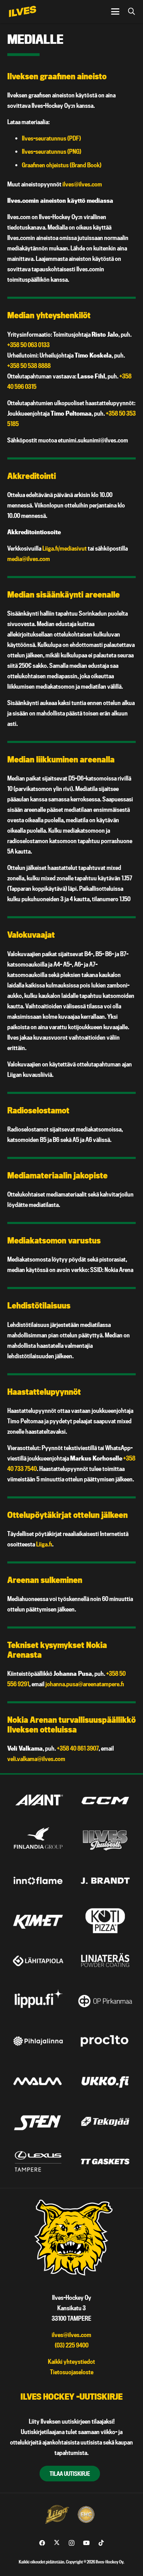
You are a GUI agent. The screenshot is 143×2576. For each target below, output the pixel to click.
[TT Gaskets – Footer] (105, 2161)
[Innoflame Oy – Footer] (38, 1881)
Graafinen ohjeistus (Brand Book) (62, 165)
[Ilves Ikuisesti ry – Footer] (105, 1841)
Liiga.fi (44, 1544)
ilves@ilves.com (82, 184)
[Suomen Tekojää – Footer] (105, 2121)
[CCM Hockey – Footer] (105, 1800)
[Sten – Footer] (38, 2121)
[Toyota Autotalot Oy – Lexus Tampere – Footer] (38, 2161)
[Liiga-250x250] (57, 2514)
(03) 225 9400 (72, 2345)
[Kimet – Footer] (38, 1921)
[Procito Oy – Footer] (105, 2041)
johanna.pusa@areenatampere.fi (85, 1684)
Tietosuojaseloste (72, 2372)
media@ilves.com (29, 559)
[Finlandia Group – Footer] (38, 1841)
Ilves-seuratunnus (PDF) (51, 138)
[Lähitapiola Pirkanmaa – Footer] (38, 1961)
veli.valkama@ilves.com (36, 1759)
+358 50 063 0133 (28, 345)
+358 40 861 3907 (78, 1748)
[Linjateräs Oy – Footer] (105, 1961)
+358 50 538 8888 (29, 366)
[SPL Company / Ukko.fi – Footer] (105, 2081)
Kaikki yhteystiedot (71, 2362)
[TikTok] (101, 2543)
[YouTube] (86, 2543)
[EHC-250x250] (86, 2514)
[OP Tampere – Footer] (105, 2001)
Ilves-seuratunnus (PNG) (52, 151)
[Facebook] (42, 2543)
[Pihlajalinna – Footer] (38, 2041)
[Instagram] (72, 2543)
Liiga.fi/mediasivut (65, 548)
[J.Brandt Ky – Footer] (105, 1881)
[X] (57, 2543)
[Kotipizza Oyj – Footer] (105, 1921)
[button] (115, 11)
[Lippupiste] (38, 2001)
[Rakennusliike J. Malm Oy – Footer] (38, 2081)
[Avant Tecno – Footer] (38, 1800)
